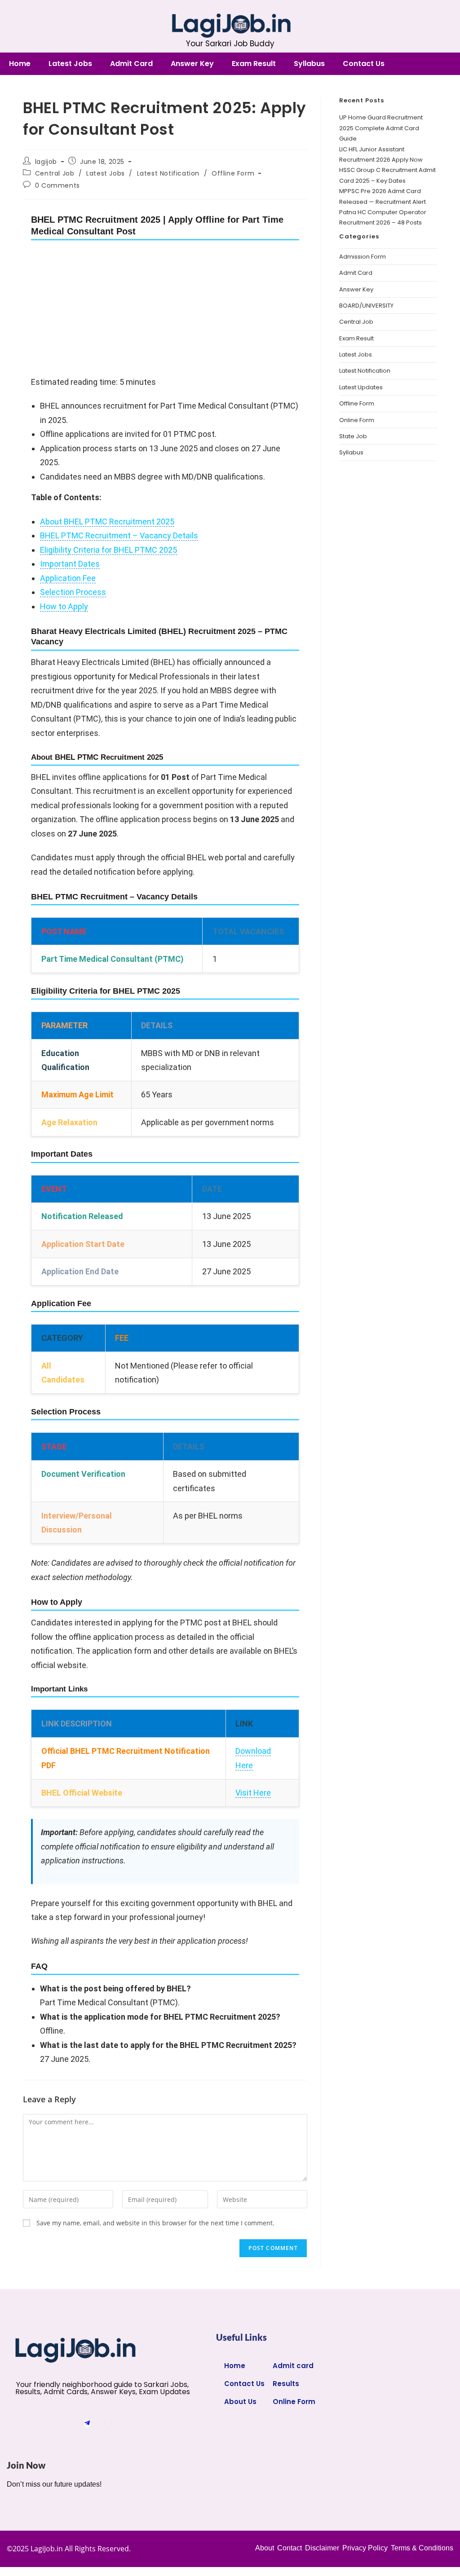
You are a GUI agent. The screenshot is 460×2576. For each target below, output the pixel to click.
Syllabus (309, 64)
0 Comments (57, 185)
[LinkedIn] (112, 2424)
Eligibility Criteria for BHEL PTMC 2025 (108, 550)
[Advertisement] (165, 308)
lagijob (46, 162)
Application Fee (68, 578)
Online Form (357, 420)
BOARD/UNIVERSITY (366, 306)
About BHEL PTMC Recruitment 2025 (107, 522)
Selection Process (73, 592)
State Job (353, 436)
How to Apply (64, 606)
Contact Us (364, 64)
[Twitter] (105, 2424)
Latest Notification (168, 173)
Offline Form (233, 173)
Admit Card (131, 64)
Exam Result (254, 64)
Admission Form (363, 257)
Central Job (55, 173)
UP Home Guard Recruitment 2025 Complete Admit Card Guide (381, 128)
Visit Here (253, 1793)
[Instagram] (119, 2424)
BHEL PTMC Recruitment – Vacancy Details (119, 535)
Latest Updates (361, 387)
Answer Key (192, 64)
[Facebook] (97, 2424)
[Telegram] (87, 2424)
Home (20, 64)
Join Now (27, 2465)
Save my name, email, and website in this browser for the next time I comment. (155, 2223)
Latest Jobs (70, 64)
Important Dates (70, 564)
